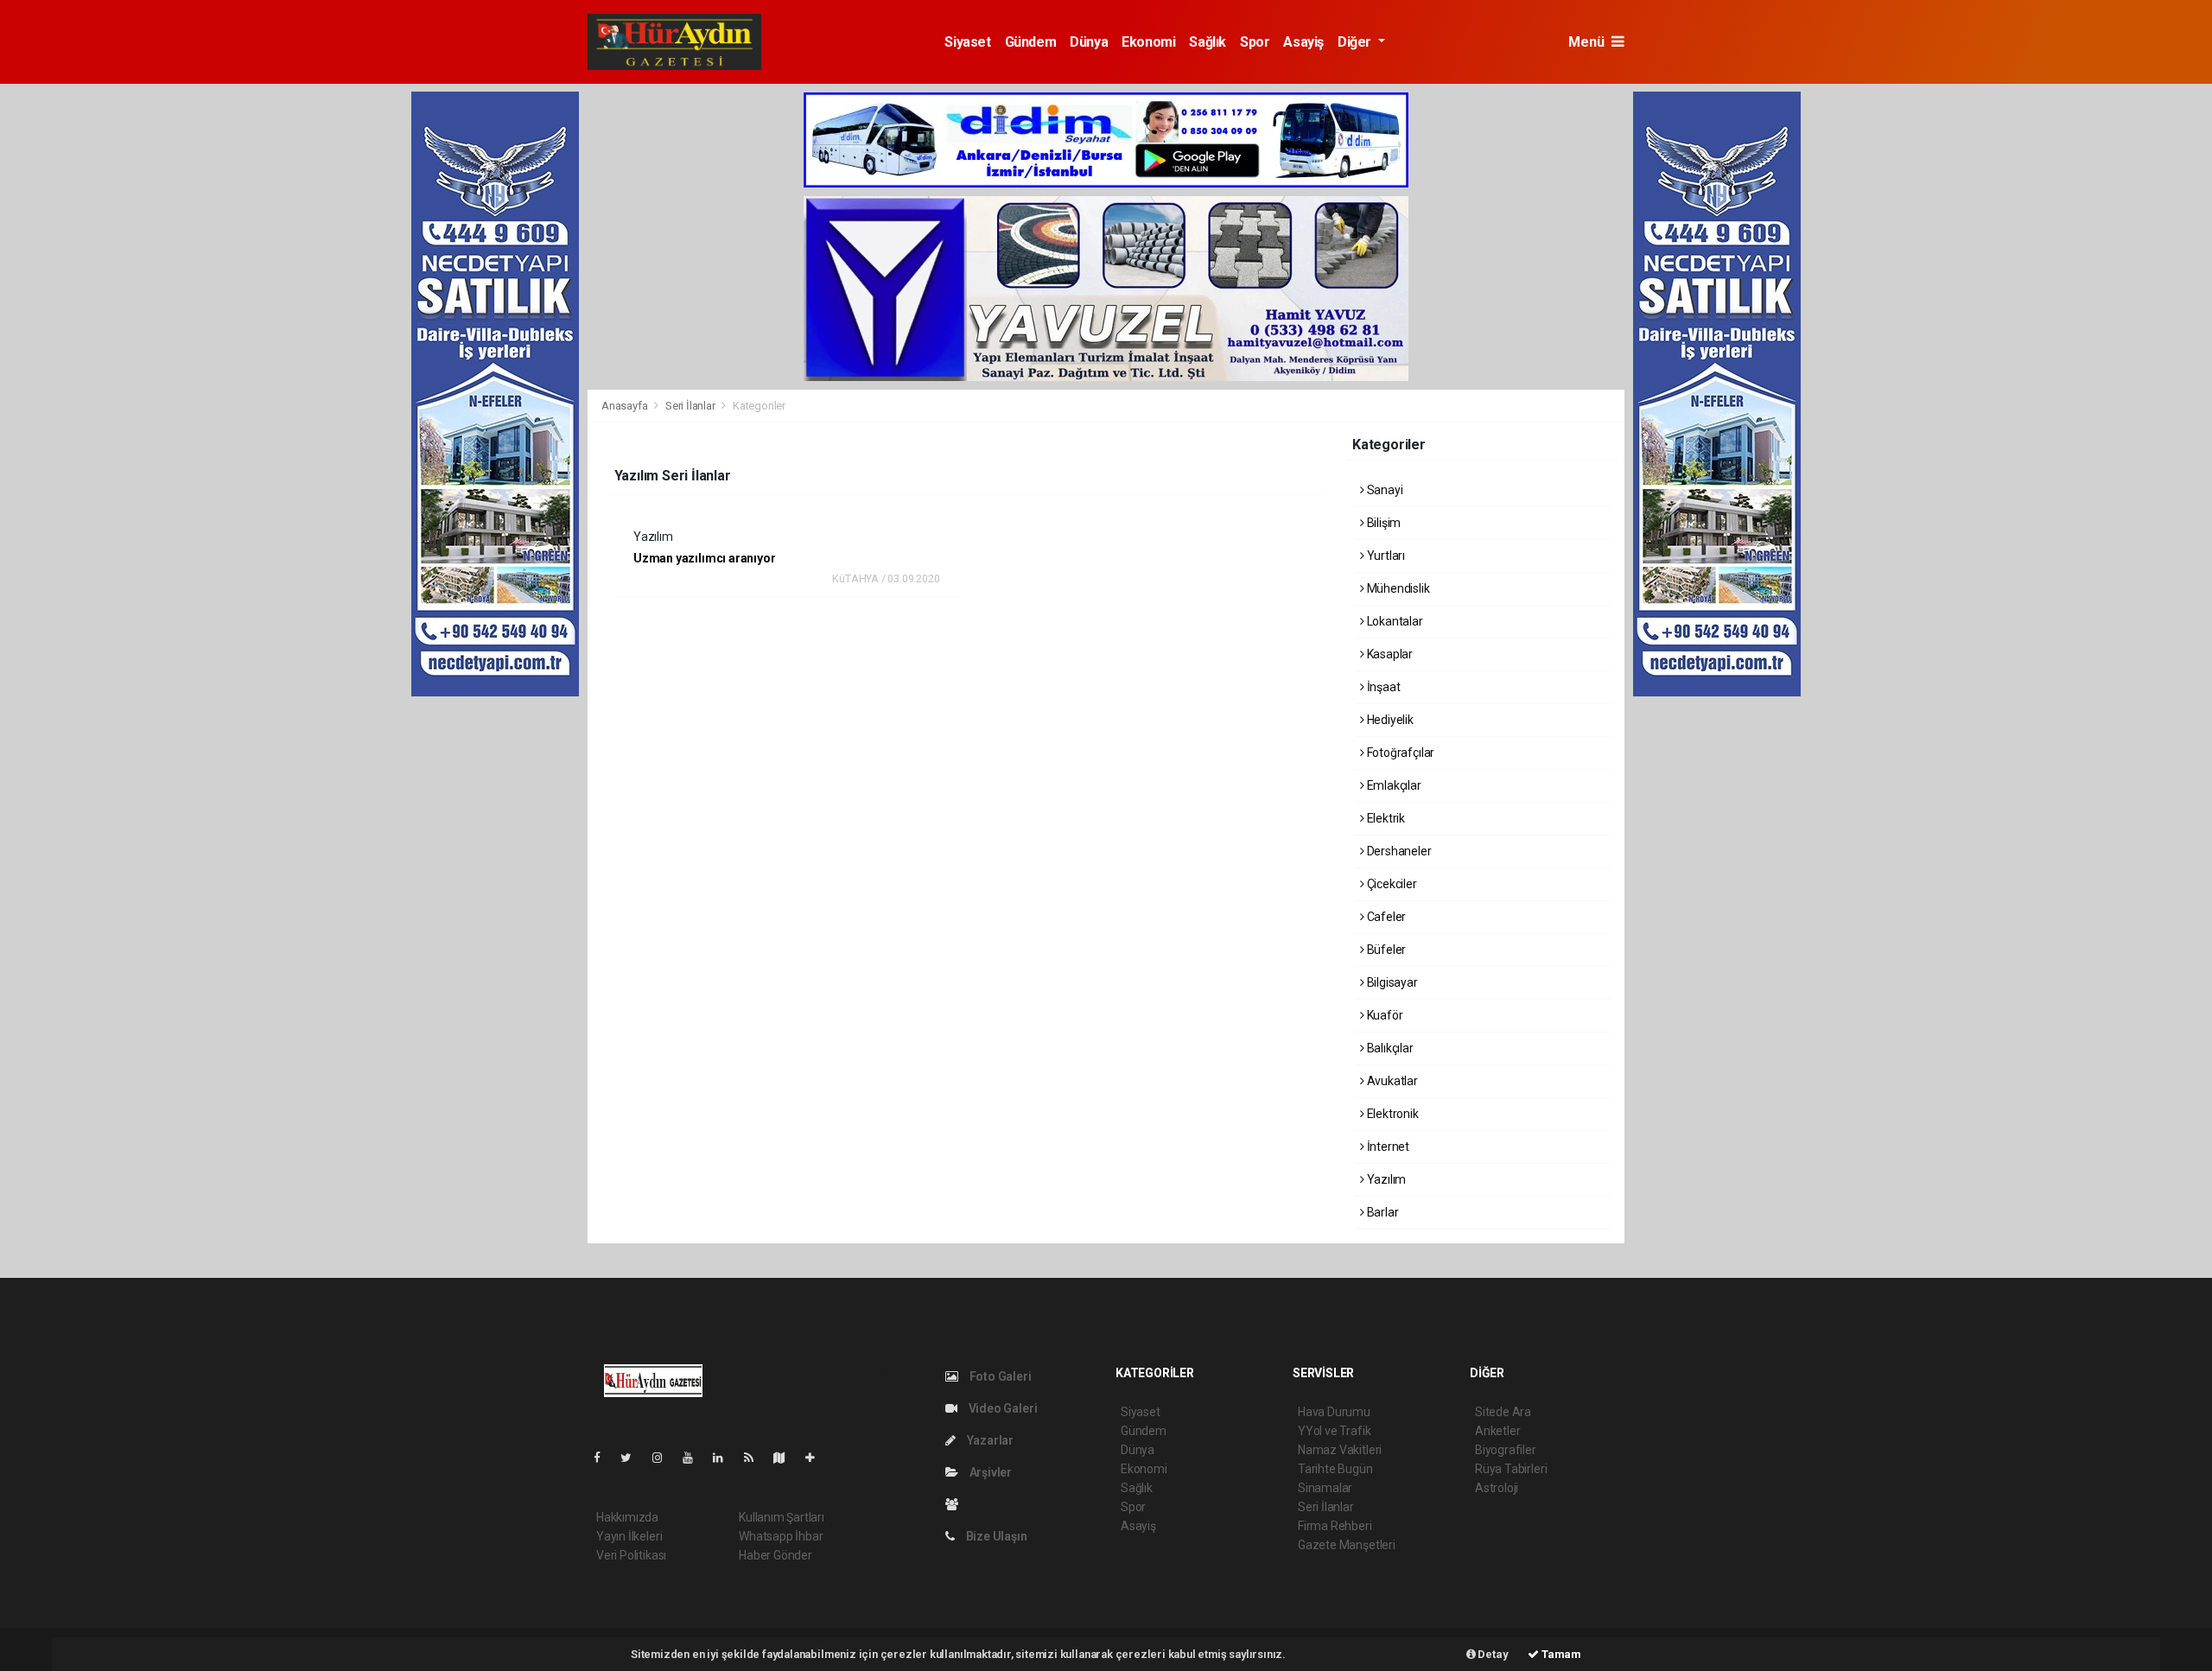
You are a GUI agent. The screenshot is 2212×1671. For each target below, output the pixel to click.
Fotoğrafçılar (1399, 753)
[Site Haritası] (786, 1458)
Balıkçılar (1389, 1048)
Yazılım (1385, 1179)
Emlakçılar (1393, 785)
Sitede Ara (1503, 1412)
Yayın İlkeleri (629, 1536)
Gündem (1031, 42)
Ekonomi (1148, 42)
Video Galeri (1001, 1408)
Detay (1492, 1654)
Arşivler (989, 1472)
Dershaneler (1398, 851)
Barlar (1381, 1212)
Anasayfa (626, 406)
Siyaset (967, 42)
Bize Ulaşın (995, 1536)
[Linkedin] (725, 1458)
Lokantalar (1394, 621)
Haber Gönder (775, 1555)
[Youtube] (695, 1458)
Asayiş (1303, 42)
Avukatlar (1391, 1081)
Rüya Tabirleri (1511, 1469)
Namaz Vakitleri (1340, 1450)
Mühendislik (1397, 588)
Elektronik (1392, 1114)
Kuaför (1383, 1015)
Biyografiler (1506, 1450)
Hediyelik (1389, 720)
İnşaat (1382, 687)
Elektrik (1385, 818)
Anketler (1497, 1431)
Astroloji (1497, 1488)
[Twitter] (633, 1458)
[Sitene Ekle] (817, 1458)
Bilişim (1382, 523)
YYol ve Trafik (1334, 1431)
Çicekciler (1391, 884)
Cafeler (1385, 917)
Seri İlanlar (690, 406)
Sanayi (1383, 490)
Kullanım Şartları (782, 1517)
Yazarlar (989, 1440)
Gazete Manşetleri (1347, 1545)
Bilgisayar (1391, 982)
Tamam (1560, 1654)
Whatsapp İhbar (781, 1536)
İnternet (1387, 1147)
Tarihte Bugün (1335, 1469)
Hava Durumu (1334, 1412)
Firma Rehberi (1335, 1526)
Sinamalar (1325, 1488)
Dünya (1089, 42)
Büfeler (1385, 950)
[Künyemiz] (956, 1504)
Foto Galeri (999, 1376)
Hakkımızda (627, 1517)
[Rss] (756, 1458)
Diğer (1356, 42)
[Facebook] (604, 1458)
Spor (1255, 42)
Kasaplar (1389, 654)
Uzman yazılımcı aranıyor (704, 558)
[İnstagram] (664, 1458)
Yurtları (1385, 556)
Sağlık (1208, 42)
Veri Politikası (631, 1555)
